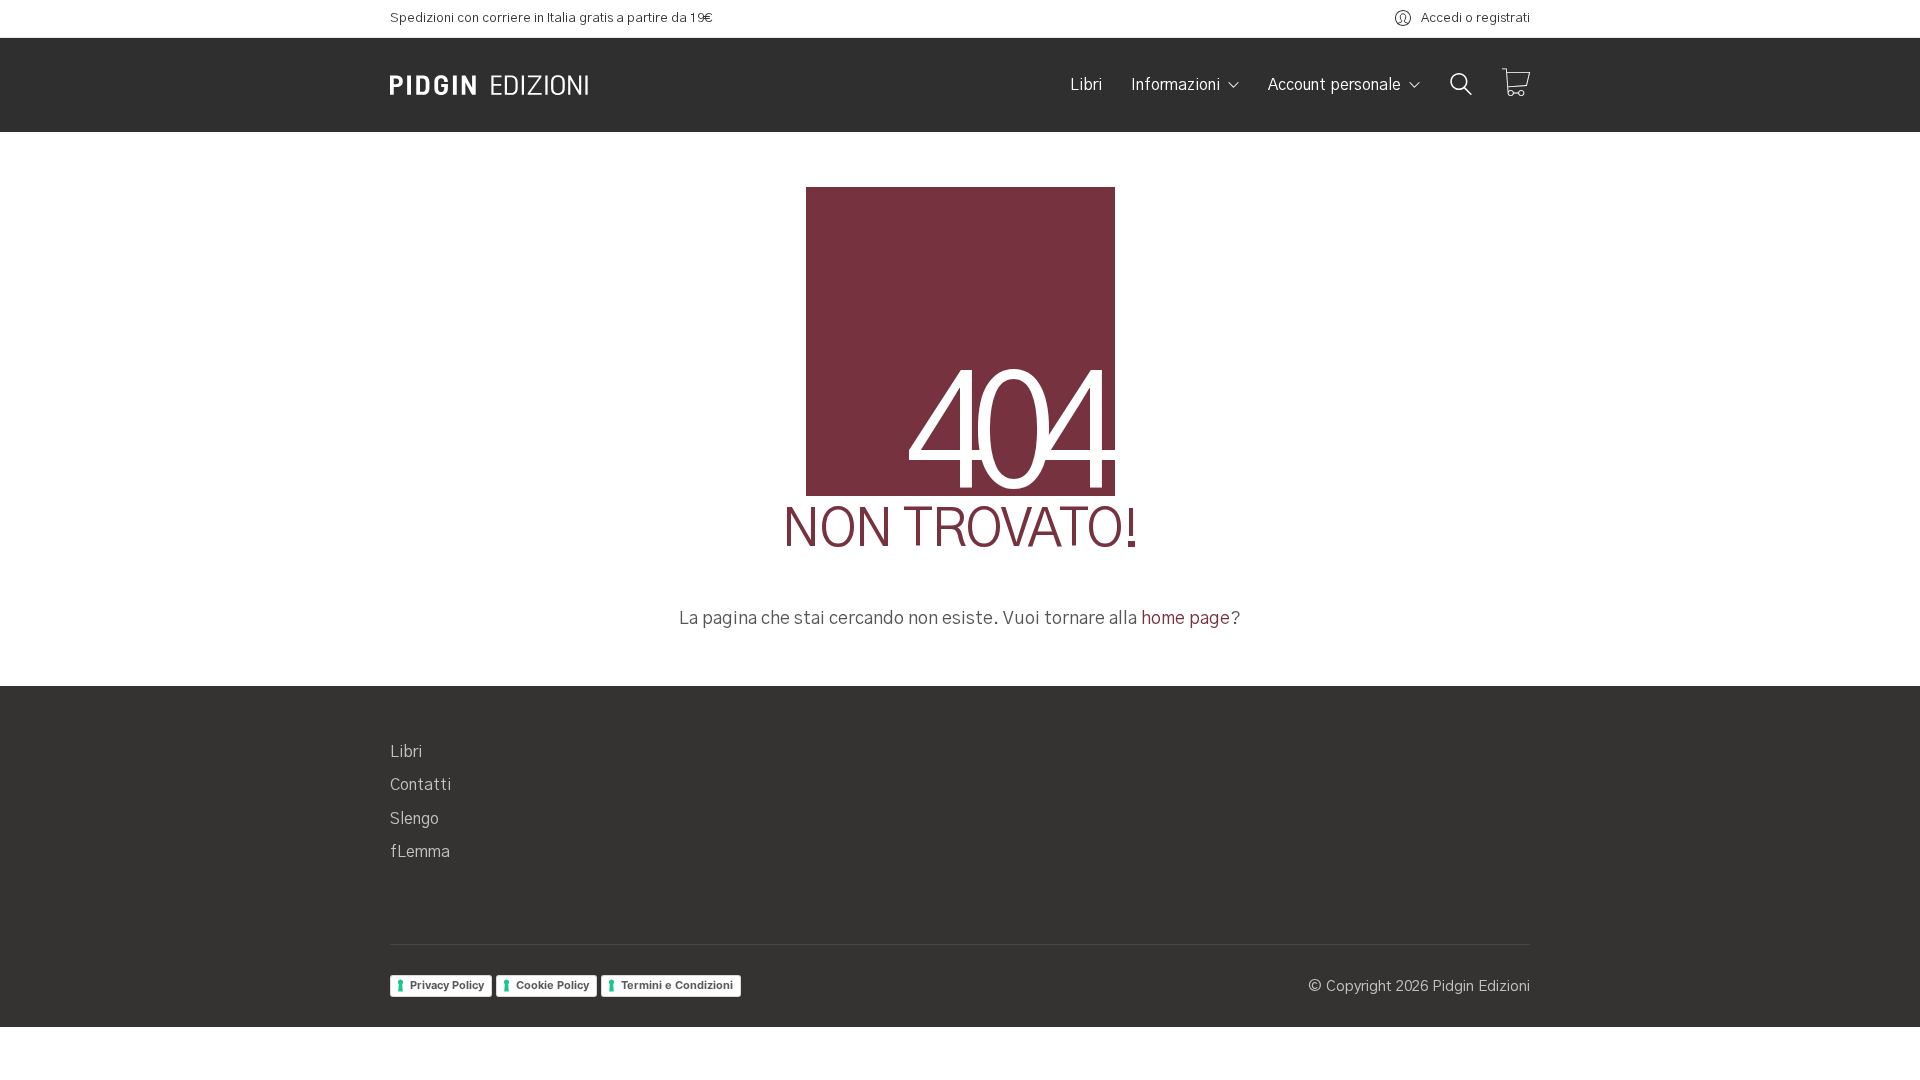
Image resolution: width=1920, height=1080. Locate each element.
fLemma (420, 852)
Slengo (414, 819)
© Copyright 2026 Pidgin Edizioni (1419, 986)
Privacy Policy (447, 985)
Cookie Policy (552, 985)
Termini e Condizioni (677, 985)
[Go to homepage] (490, 85)
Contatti (420, 785)
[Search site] (1461, 87)
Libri (406, 752)
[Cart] (1516, 85)
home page (1185, 619)
